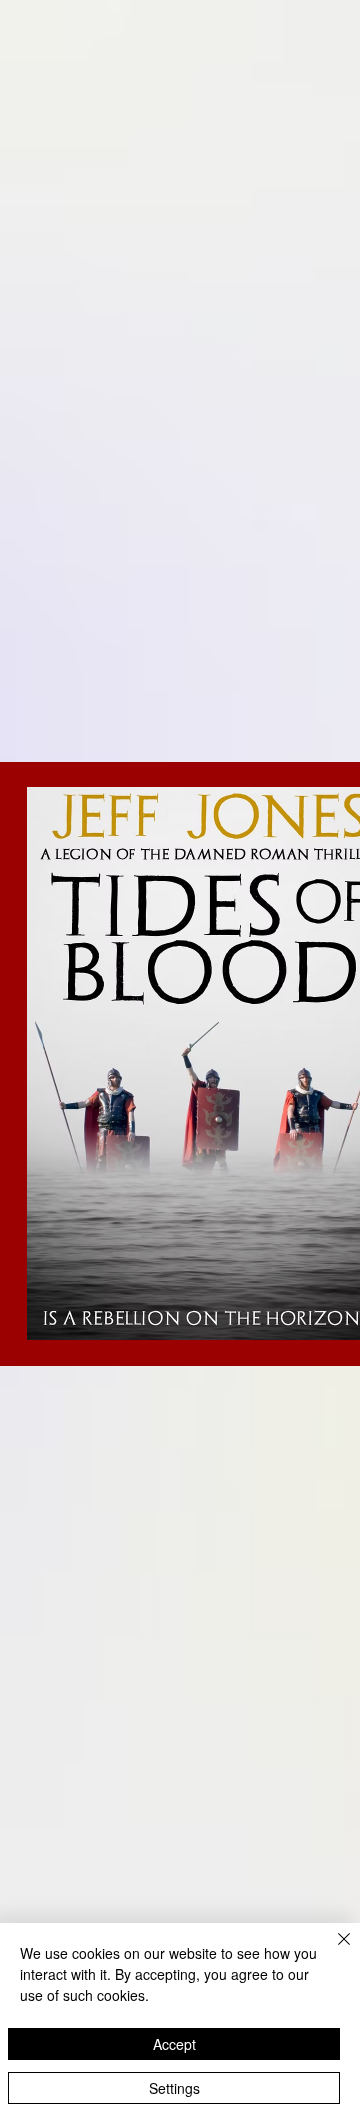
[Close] (332, 1951)
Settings (174, 2088)
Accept (174, 2044)
